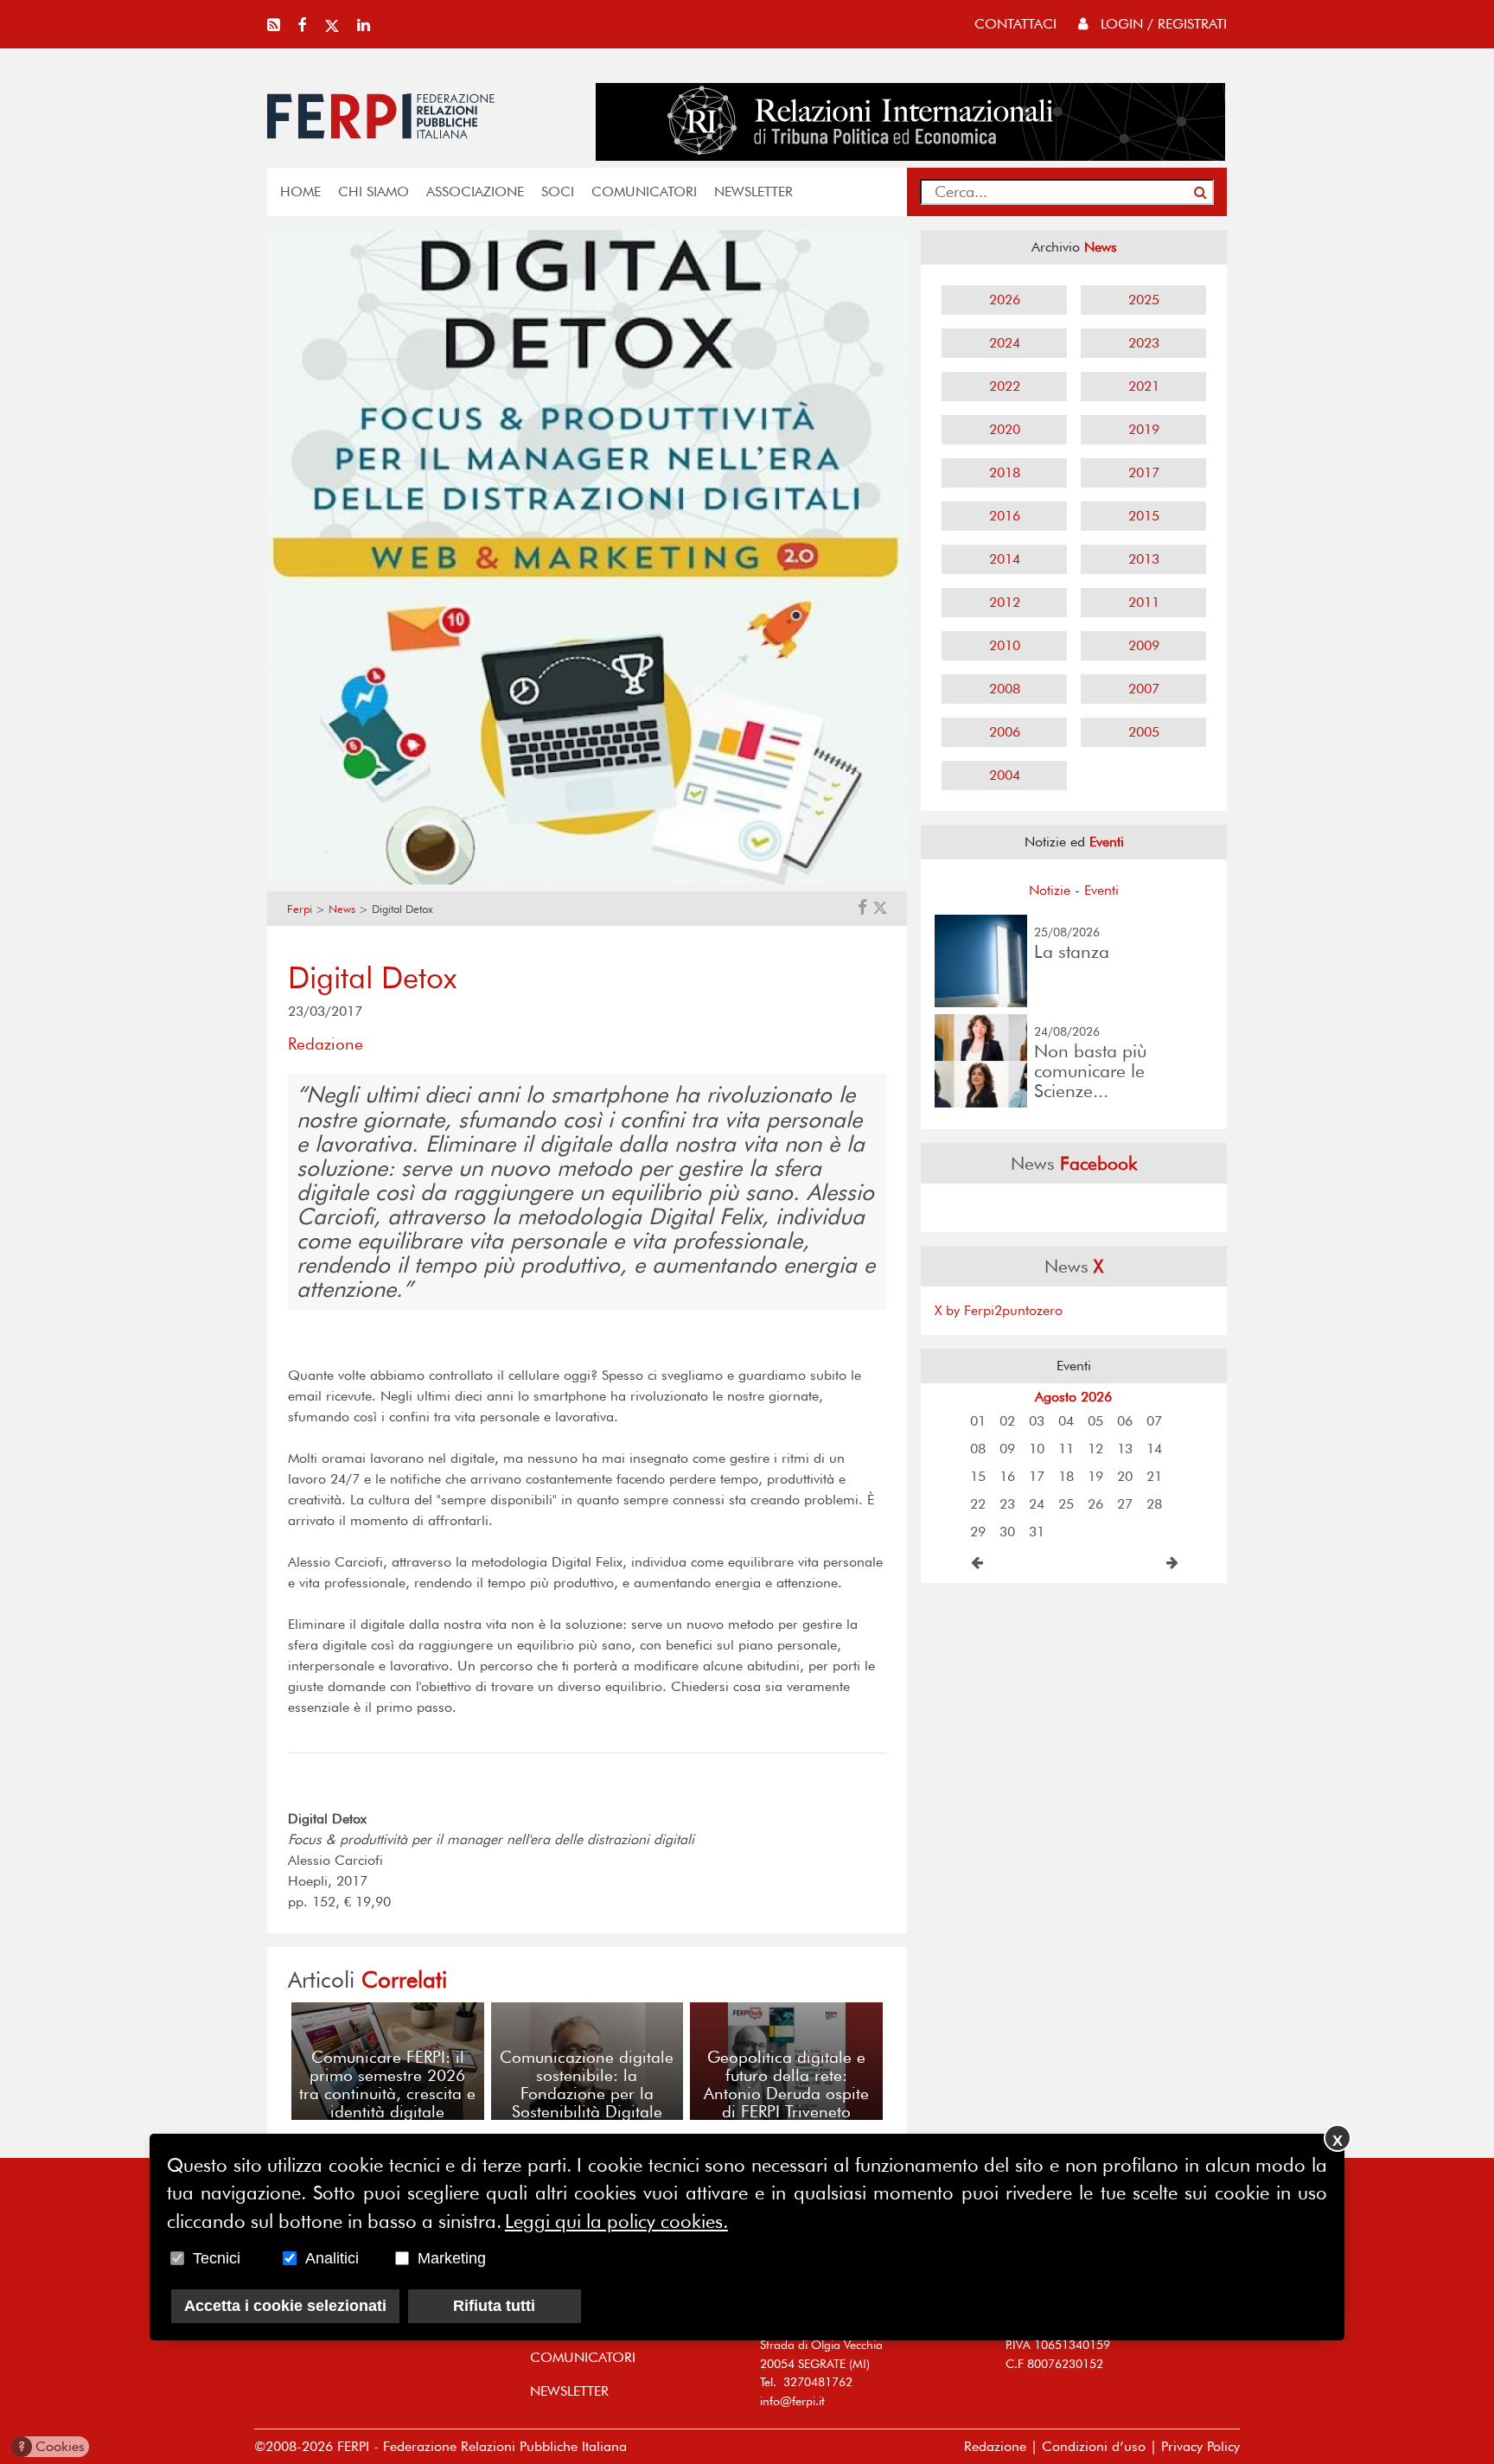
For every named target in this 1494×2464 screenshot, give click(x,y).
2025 (1144, 300)
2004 (1005, 775)
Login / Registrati (1162, 24)
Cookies (51, 2446)
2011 (1144, 602)
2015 (1144, 516)
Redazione (995, 2446)
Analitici (332, 2259)
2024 (1005, 343)
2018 (1005, 472)
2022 (1005, 386)
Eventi (1101, 890)
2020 (1005, 429)
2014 (1005, 559)
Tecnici (217, 2259)
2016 (1005, 516)
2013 (1144, 559)
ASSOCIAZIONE (475, 192)
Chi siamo (373, 192)
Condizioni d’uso (1094, 2446)
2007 (1144, 689)
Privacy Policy (1200, 2446)
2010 (1005, 645)
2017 (1144, 472)
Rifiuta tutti (494, 2307)
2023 (1144, 343)
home (300, 192)
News (342, 909)
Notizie (1050, 890)
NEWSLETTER (753, 192)
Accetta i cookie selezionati (285, 2307)
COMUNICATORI (644, 192)
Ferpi (300, 909)
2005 (1144, 732)
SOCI (558, 192)
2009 (1144, 645)
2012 (1005, 602)
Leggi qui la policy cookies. (616, 2221)
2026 (1005, 300)
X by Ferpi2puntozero (999, 1310)
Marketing (452, 2259)
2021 (1144, 386)
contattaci (1015, 24)
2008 (1005, 689)
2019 (1144, 429)
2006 (1005, 732)
